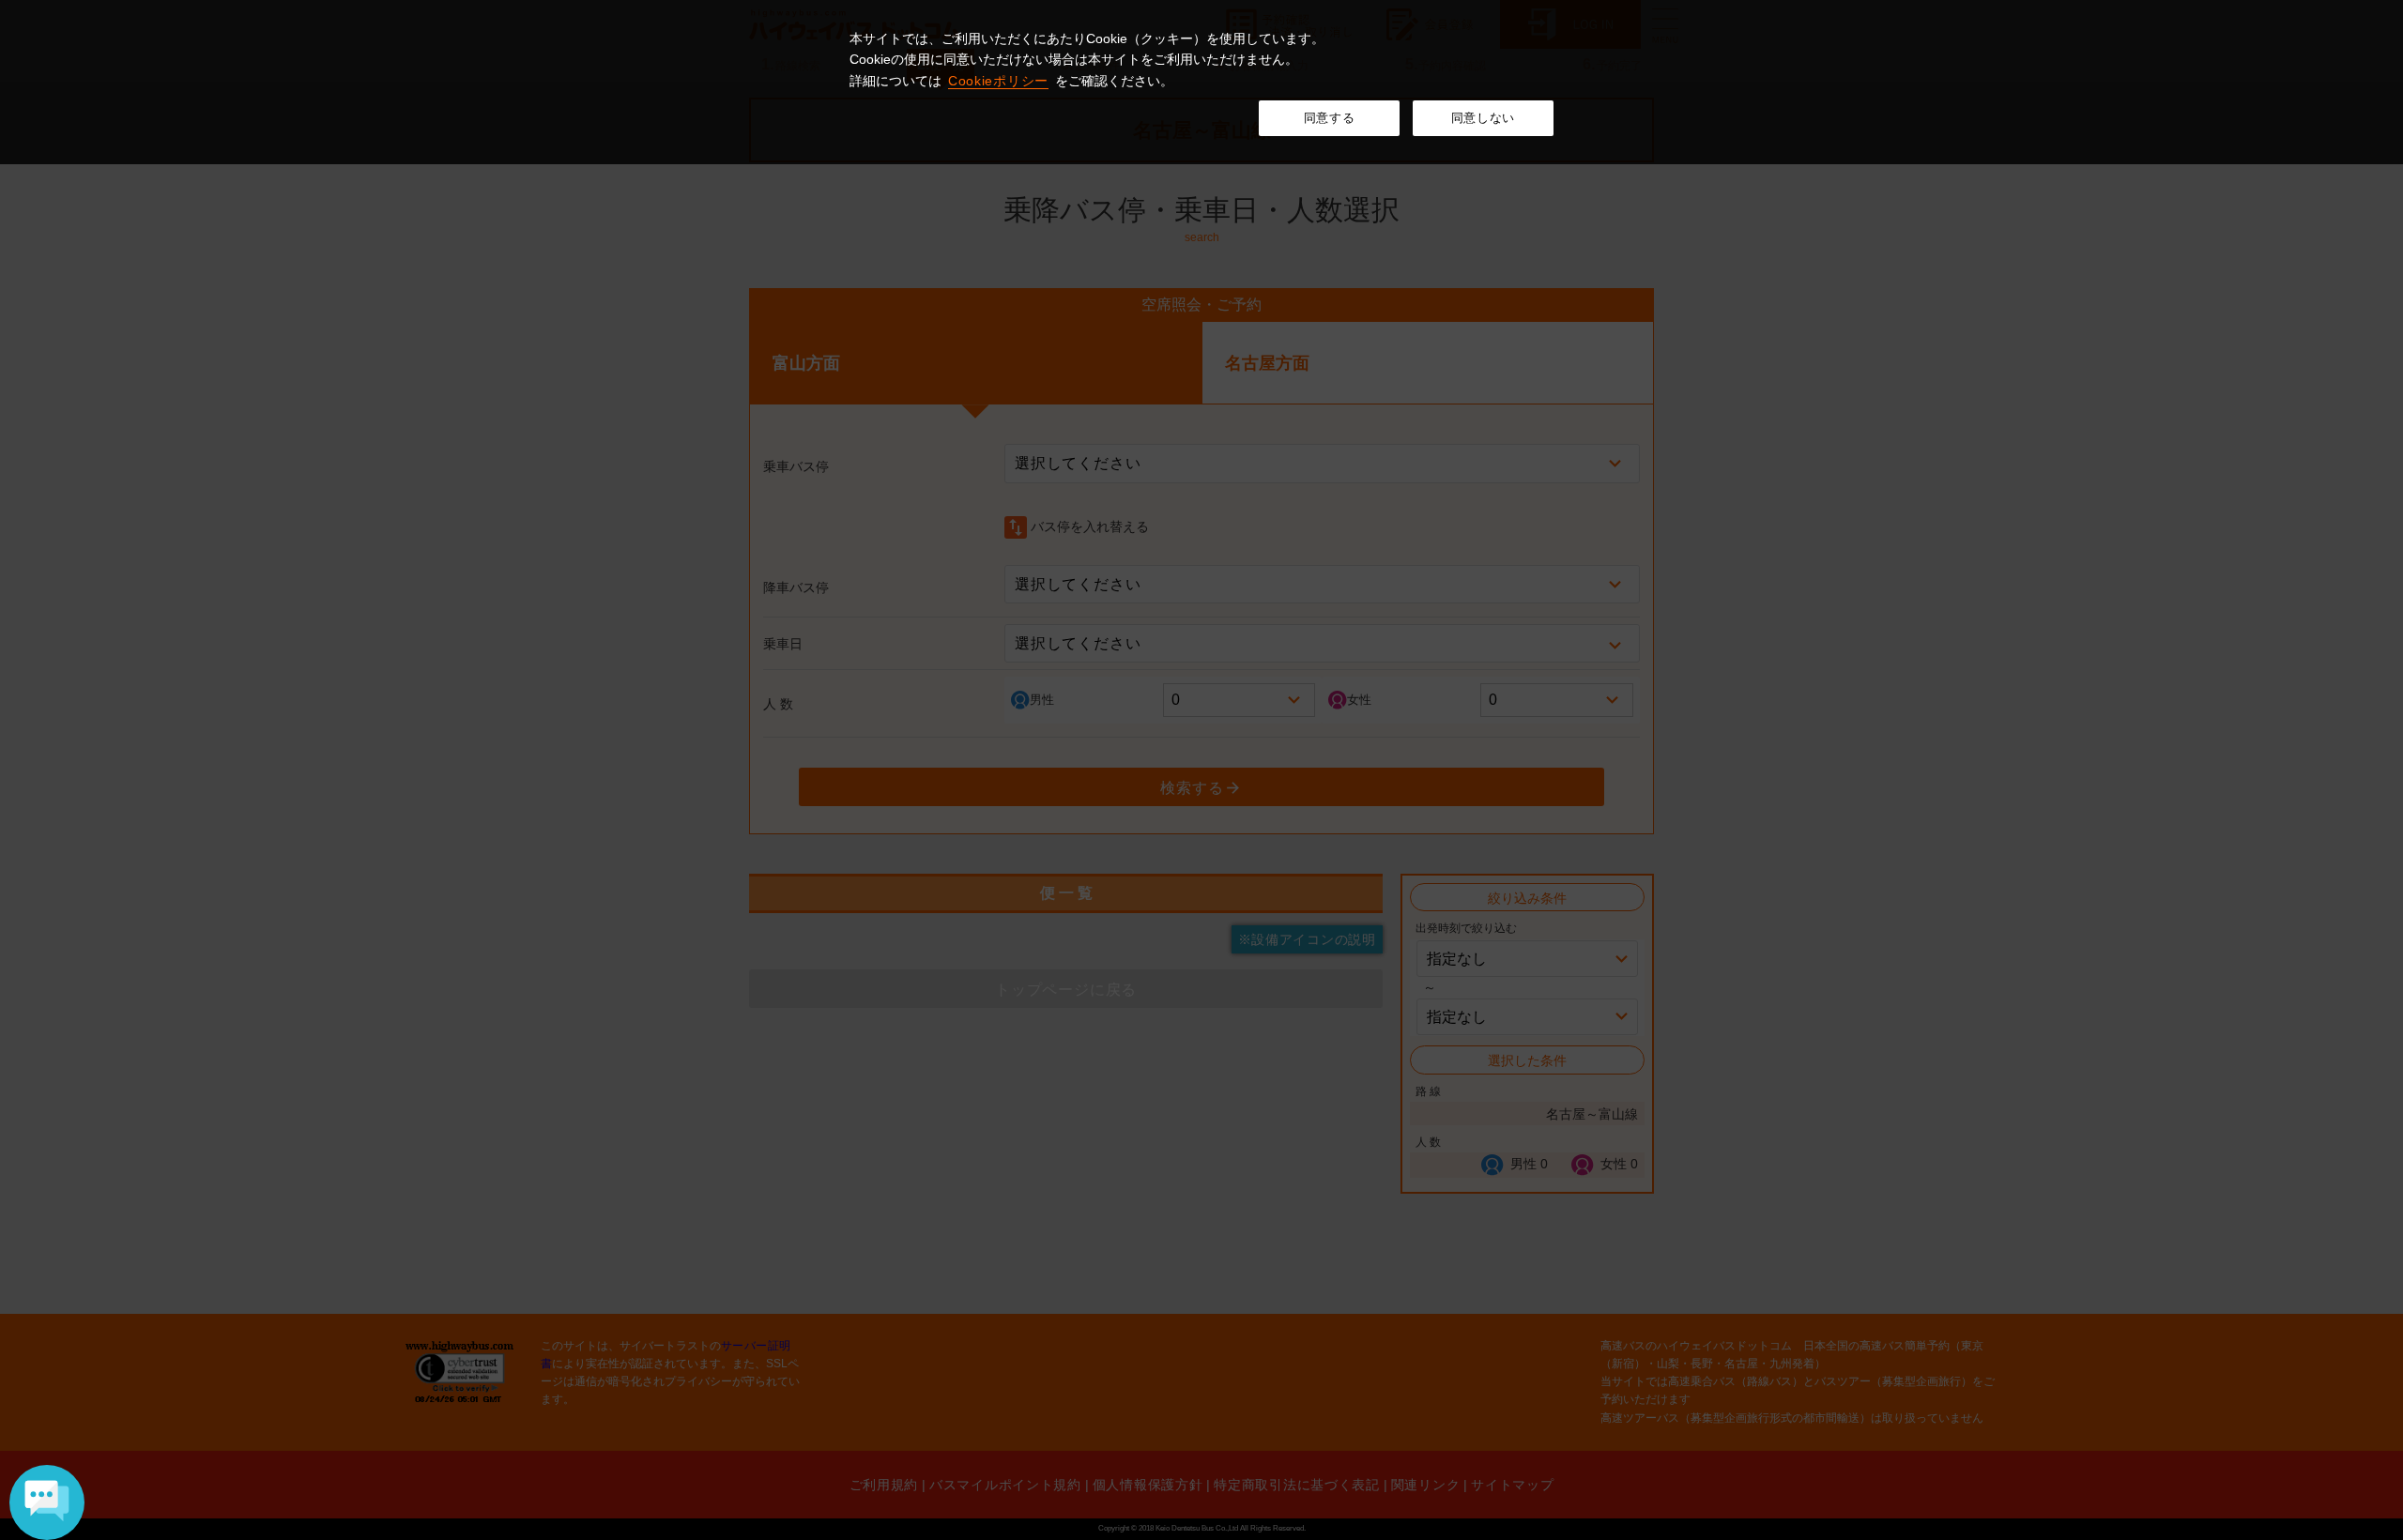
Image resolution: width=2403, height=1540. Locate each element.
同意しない (1483, 118)
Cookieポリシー (998, 81)
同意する (1330, 118)
